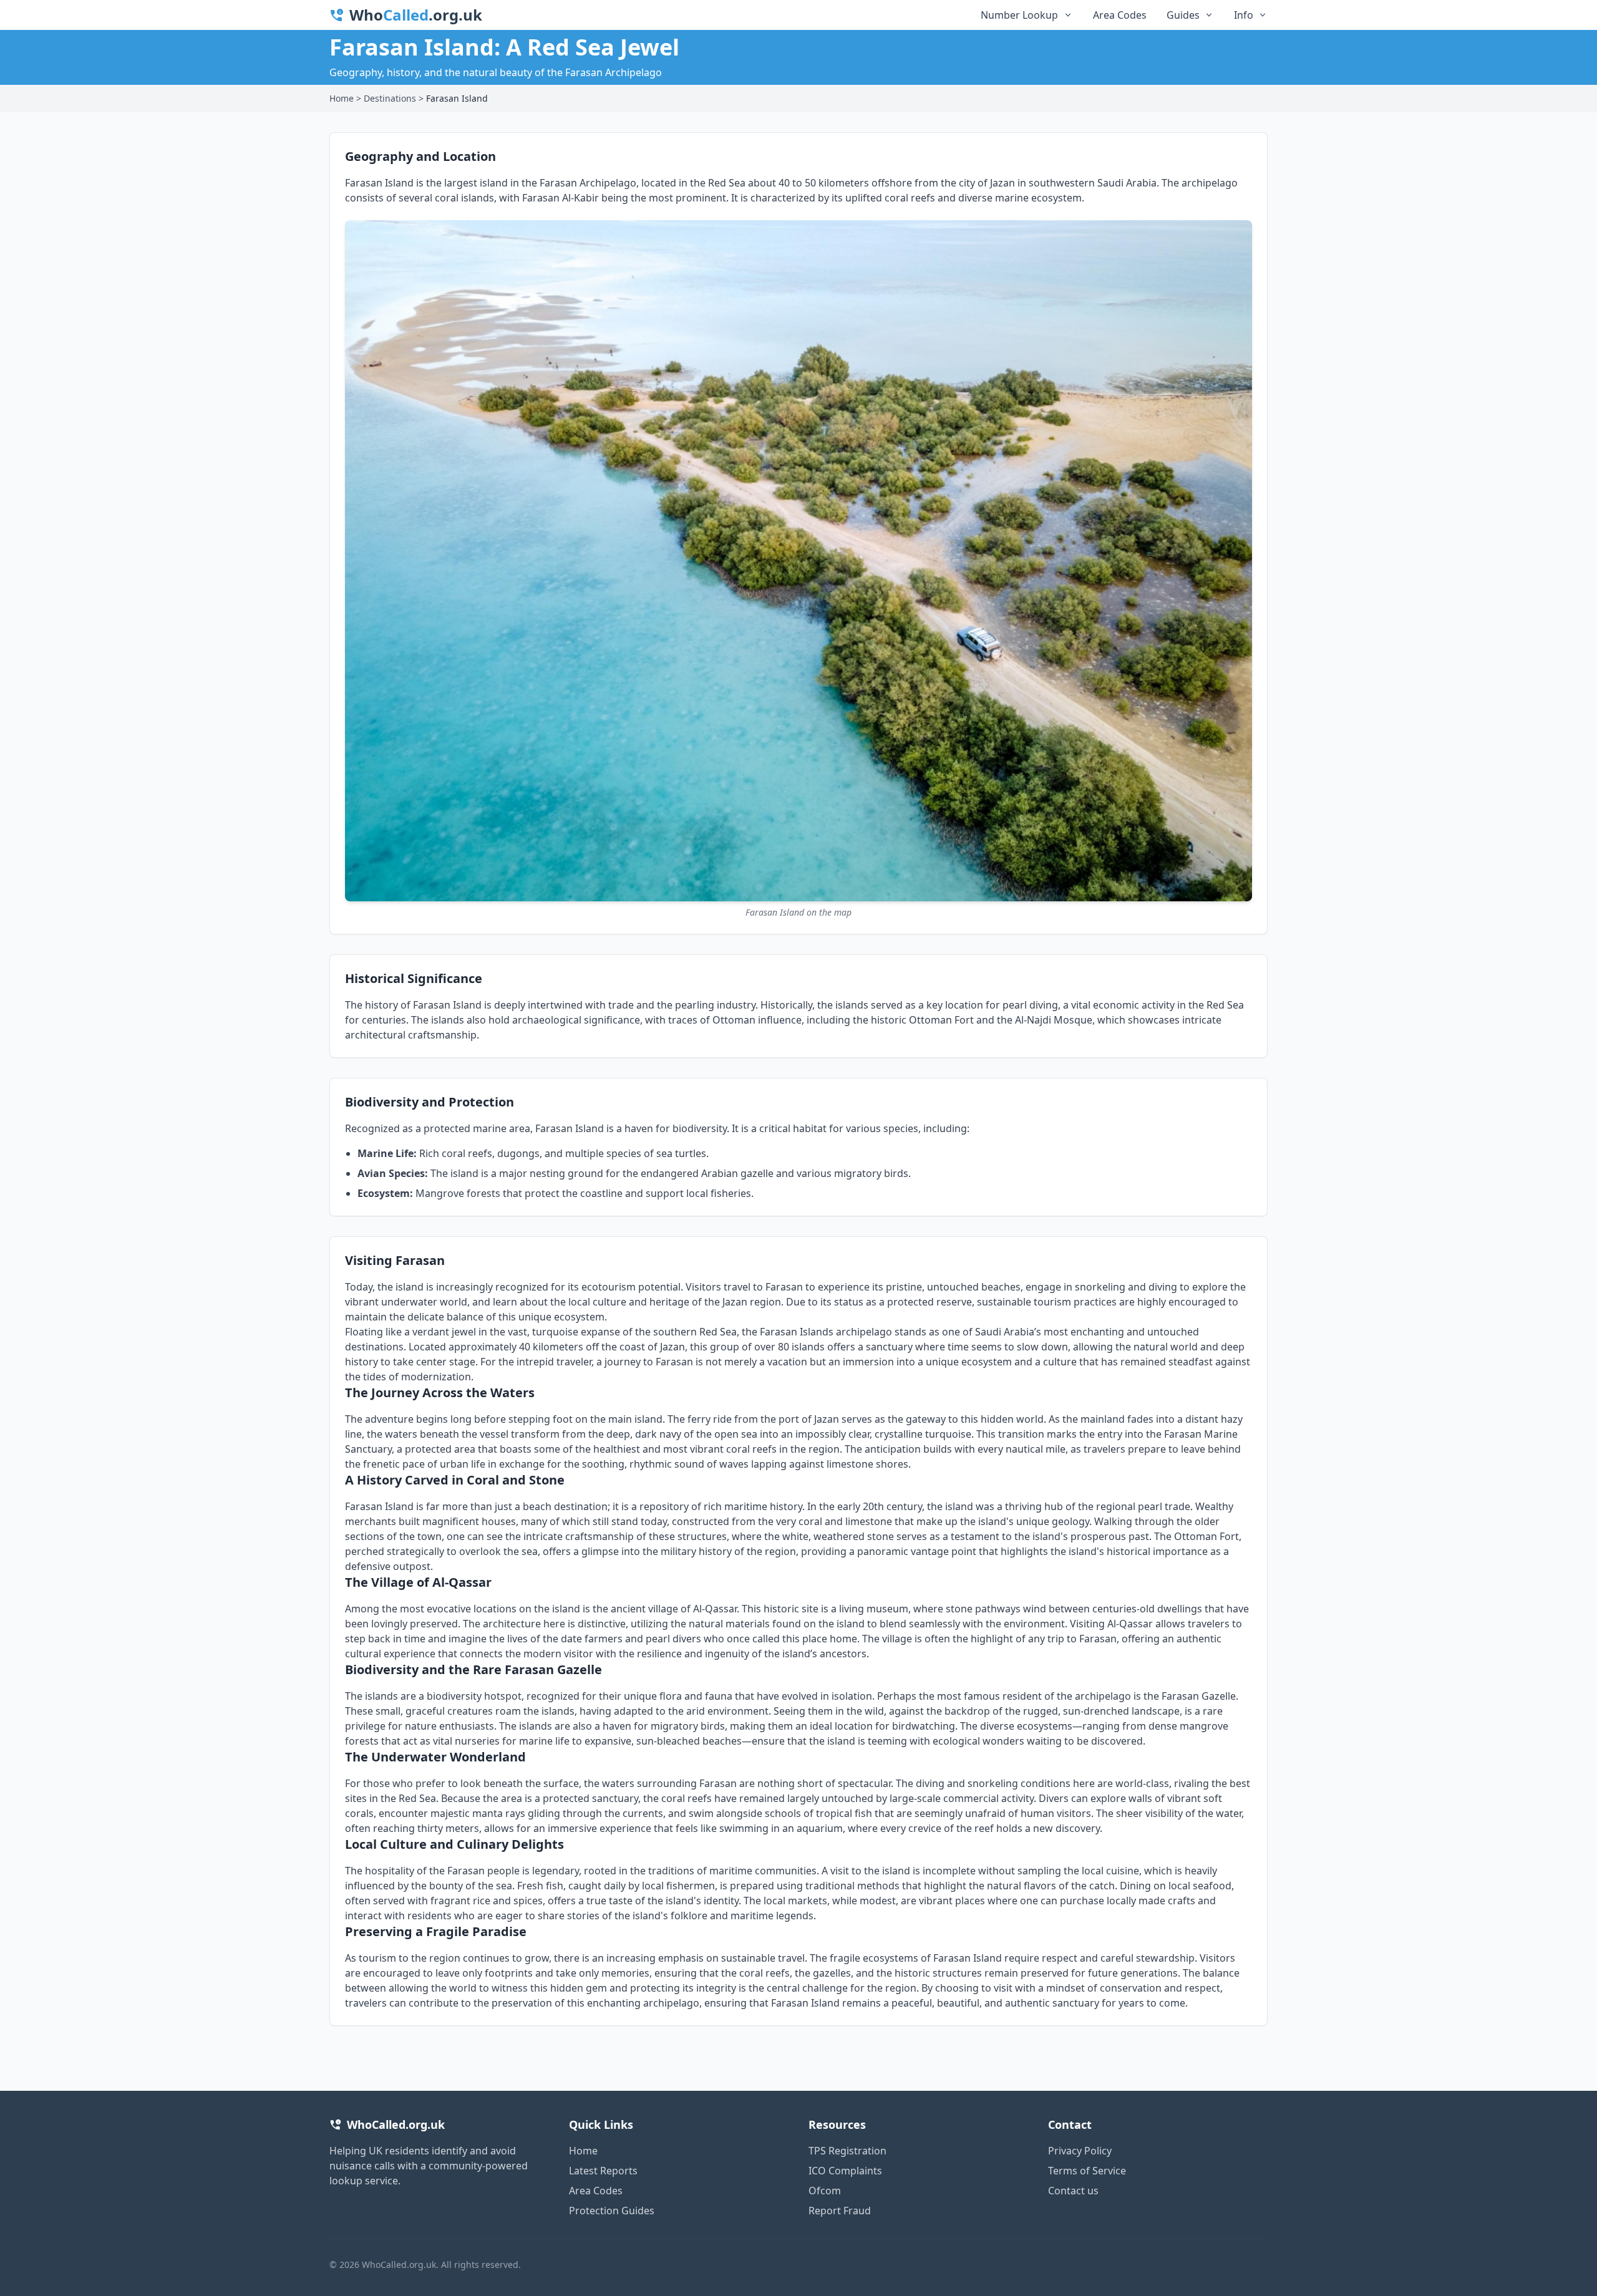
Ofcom (825, 2191)
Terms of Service (1087, 2171)
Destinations (390, 98)
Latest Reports (603, 2171)
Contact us (1073, 2191)
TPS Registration (847, 2151)
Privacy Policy (1080, 2151)
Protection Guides (612, 2211)
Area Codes (1120, 15)
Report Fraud (840, 2211)
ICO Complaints (845, 2171)
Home (342, 98)
